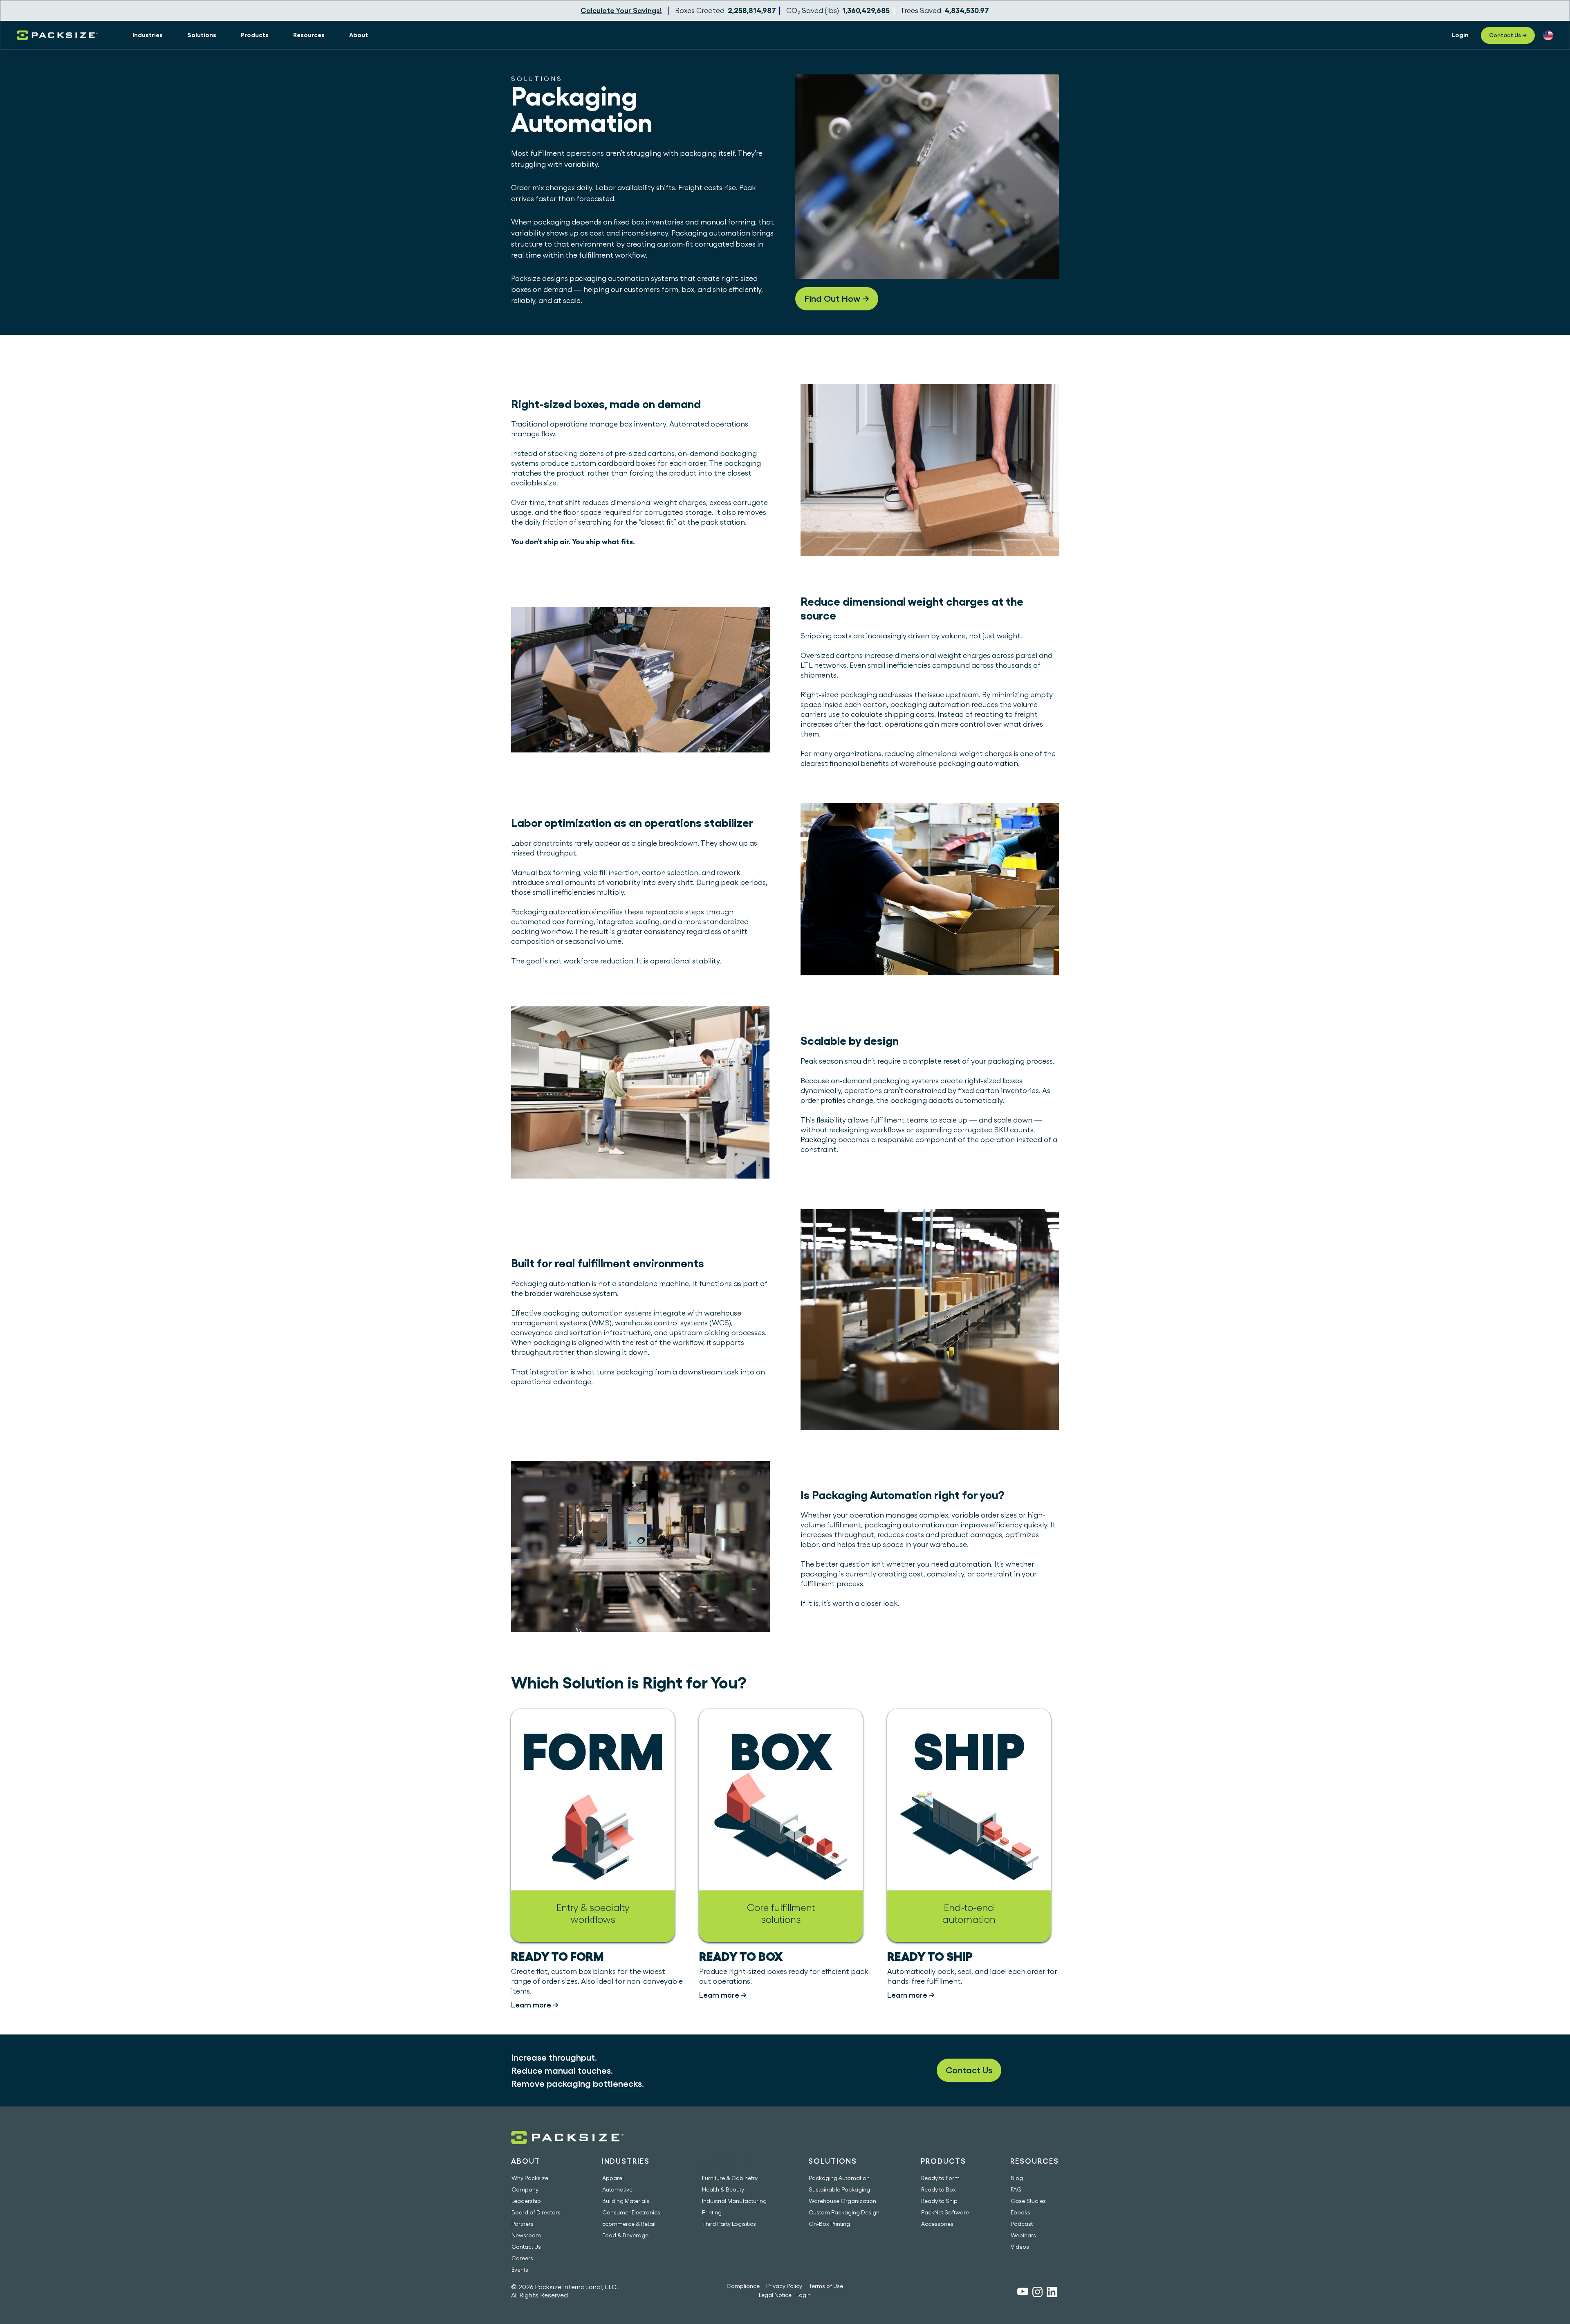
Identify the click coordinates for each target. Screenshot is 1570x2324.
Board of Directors (536, 2212)
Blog (1017, 2178)
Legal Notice (775, 2295)
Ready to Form (940, 2178)
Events (520, 2270)
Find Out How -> (837, 299)
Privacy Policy (784, 2286)
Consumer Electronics (631, 2212)
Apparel (613, 2178)
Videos (1020, 2247)
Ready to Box (939, 2189)
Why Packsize (530, 2178)
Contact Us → (1508, 35)
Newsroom (526, 2235)
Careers (522, 2258)
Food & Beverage (625, 2235)
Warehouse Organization (842, 2201)
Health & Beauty (723, 2189)
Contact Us (969, 2070)
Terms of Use (826, 2286)
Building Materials (626, 2201)
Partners (523, 2224)
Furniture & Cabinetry (730, 2178)
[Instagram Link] (1037, 2293)
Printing (712, 2212)
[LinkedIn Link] (1052, 2293)
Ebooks (1020, 2212)
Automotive (617, 2189)
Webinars (1023, 2235)
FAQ (1016, 2189)
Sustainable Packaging (839, 2189)
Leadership (526, 2201)
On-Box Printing (829, 2224)
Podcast (1022, 2224)
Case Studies (1028, 2201)
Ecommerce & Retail (629, 2224)
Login (804, 2295)
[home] (57, 35)
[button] (148, 35)
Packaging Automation (839, 2178)
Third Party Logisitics (729, 2224)
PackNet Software (945, 2212)
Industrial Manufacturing (734, 2201)
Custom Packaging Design (844, 2212)
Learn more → (535, 2005)
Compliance (743, 2286)
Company (525, 2189)
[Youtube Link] (1023, 2293)
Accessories (937, 2224)
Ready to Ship (939, 2201)
